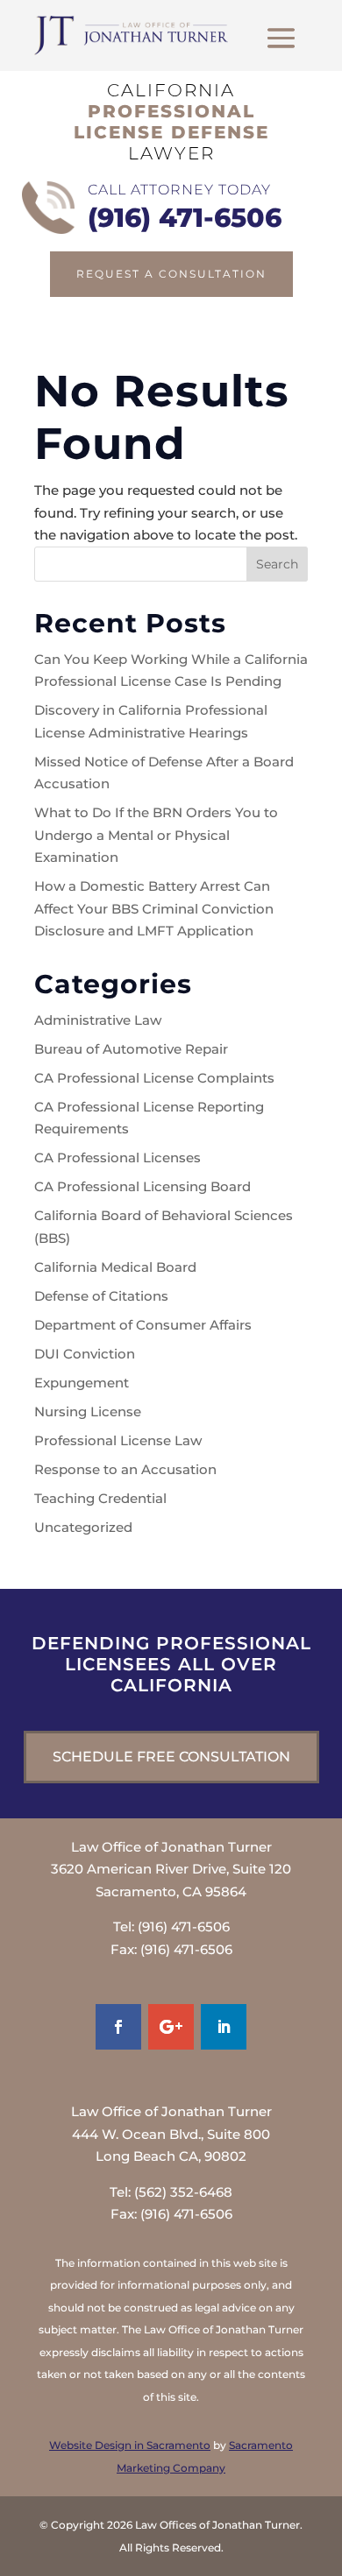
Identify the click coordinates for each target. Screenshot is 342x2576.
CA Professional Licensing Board (142, 1186)
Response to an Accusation (125, 1469)
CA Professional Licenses (118, 1157)
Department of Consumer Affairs (143, 1325)
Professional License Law (118, 1440)
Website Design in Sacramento (130, 2445)
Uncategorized (83, 1527)
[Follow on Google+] (171, 2027)
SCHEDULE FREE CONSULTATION (171, 1757)
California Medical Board (115, 1267)
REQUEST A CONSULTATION (171, 274)
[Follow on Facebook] (118, 2027)
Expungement (82, 1383)
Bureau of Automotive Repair (131, 1049)
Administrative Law (98, 1020)
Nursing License (88, 1412)
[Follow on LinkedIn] (224, 2027)
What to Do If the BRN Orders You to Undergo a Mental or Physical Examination (156, 835)
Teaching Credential (100, 1498)
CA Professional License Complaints (154, 1078)
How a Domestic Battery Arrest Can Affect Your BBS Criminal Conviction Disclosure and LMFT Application (154, 908)
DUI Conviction (85, 1354)
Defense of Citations (101, 1296)
